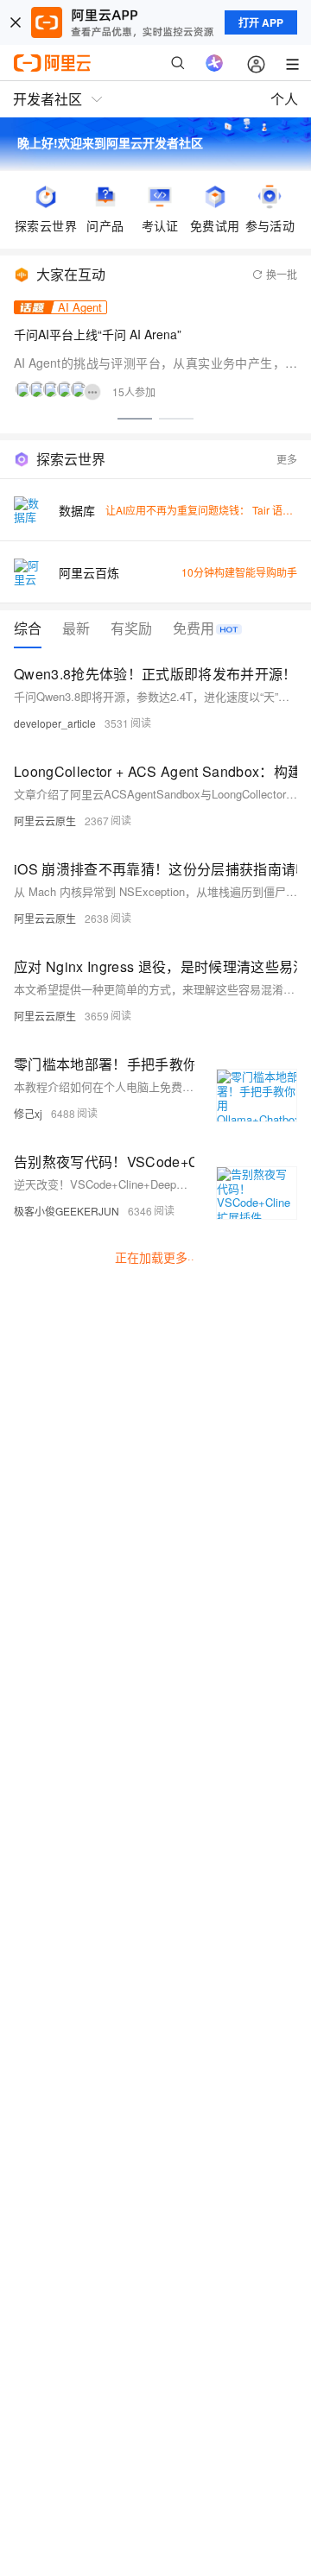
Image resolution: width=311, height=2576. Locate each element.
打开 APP (261, 22)
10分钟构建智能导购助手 (239, 572)
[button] (135, 419)
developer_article (55, 723)
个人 (284, 99)
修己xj (28, 1113)
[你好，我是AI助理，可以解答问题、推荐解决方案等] (214, 63)
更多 (287, 459)
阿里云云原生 (45, 821)
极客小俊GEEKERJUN (67, 1211)
